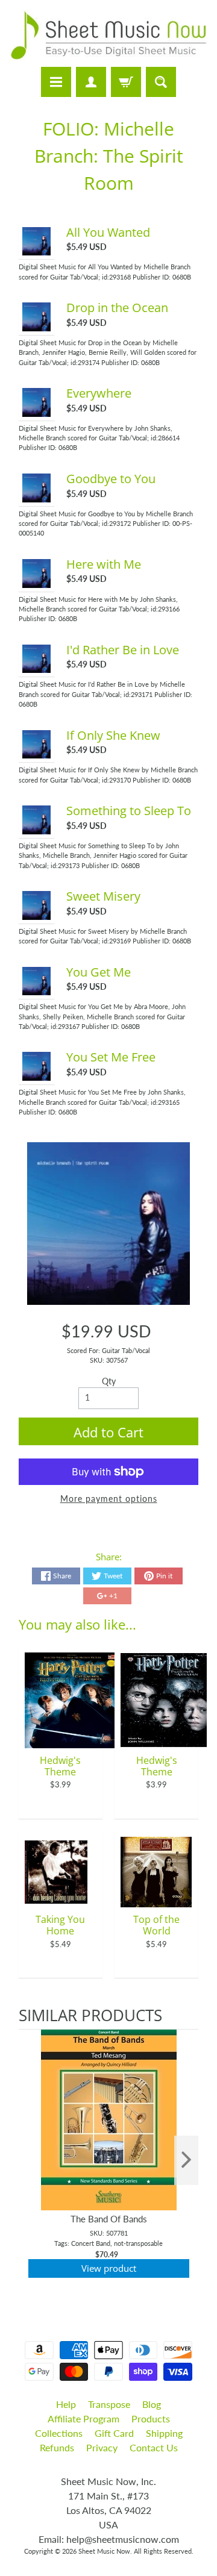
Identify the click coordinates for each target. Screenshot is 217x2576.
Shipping (164, 2433)
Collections (59, 2433)
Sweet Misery (103, 896)
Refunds (57, 2447)
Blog (152, 2404)
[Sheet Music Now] (108, 35)
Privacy (102, 2447)
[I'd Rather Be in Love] (37, 667)
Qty (109, 1381)
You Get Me (99, 972)
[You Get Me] (37, 989)
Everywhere (99, 393)
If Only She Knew (113, 735)
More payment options (109, 1499)
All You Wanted (108, 232)
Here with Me (104, 564)
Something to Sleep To (129, 811)
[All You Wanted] (37, 249)
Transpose (109, 2404)
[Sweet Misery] (37, 913)
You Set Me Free (111, 1057)
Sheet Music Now (104, 2551)
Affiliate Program (83, 2418)
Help (66, 2404)
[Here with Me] (37, 581)
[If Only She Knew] (37, 752)
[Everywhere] (37, 410)
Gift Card (114, 2433)
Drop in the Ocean (117, 308)
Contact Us (154, 2447)
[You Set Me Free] (37, 1075)
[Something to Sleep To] (37, 828)
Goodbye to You (111, 479)
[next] (186, 2161)
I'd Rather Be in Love (123, 650)
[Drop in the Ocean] (37, 325)
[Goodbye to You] (37, 496)
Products (151, 2418)
